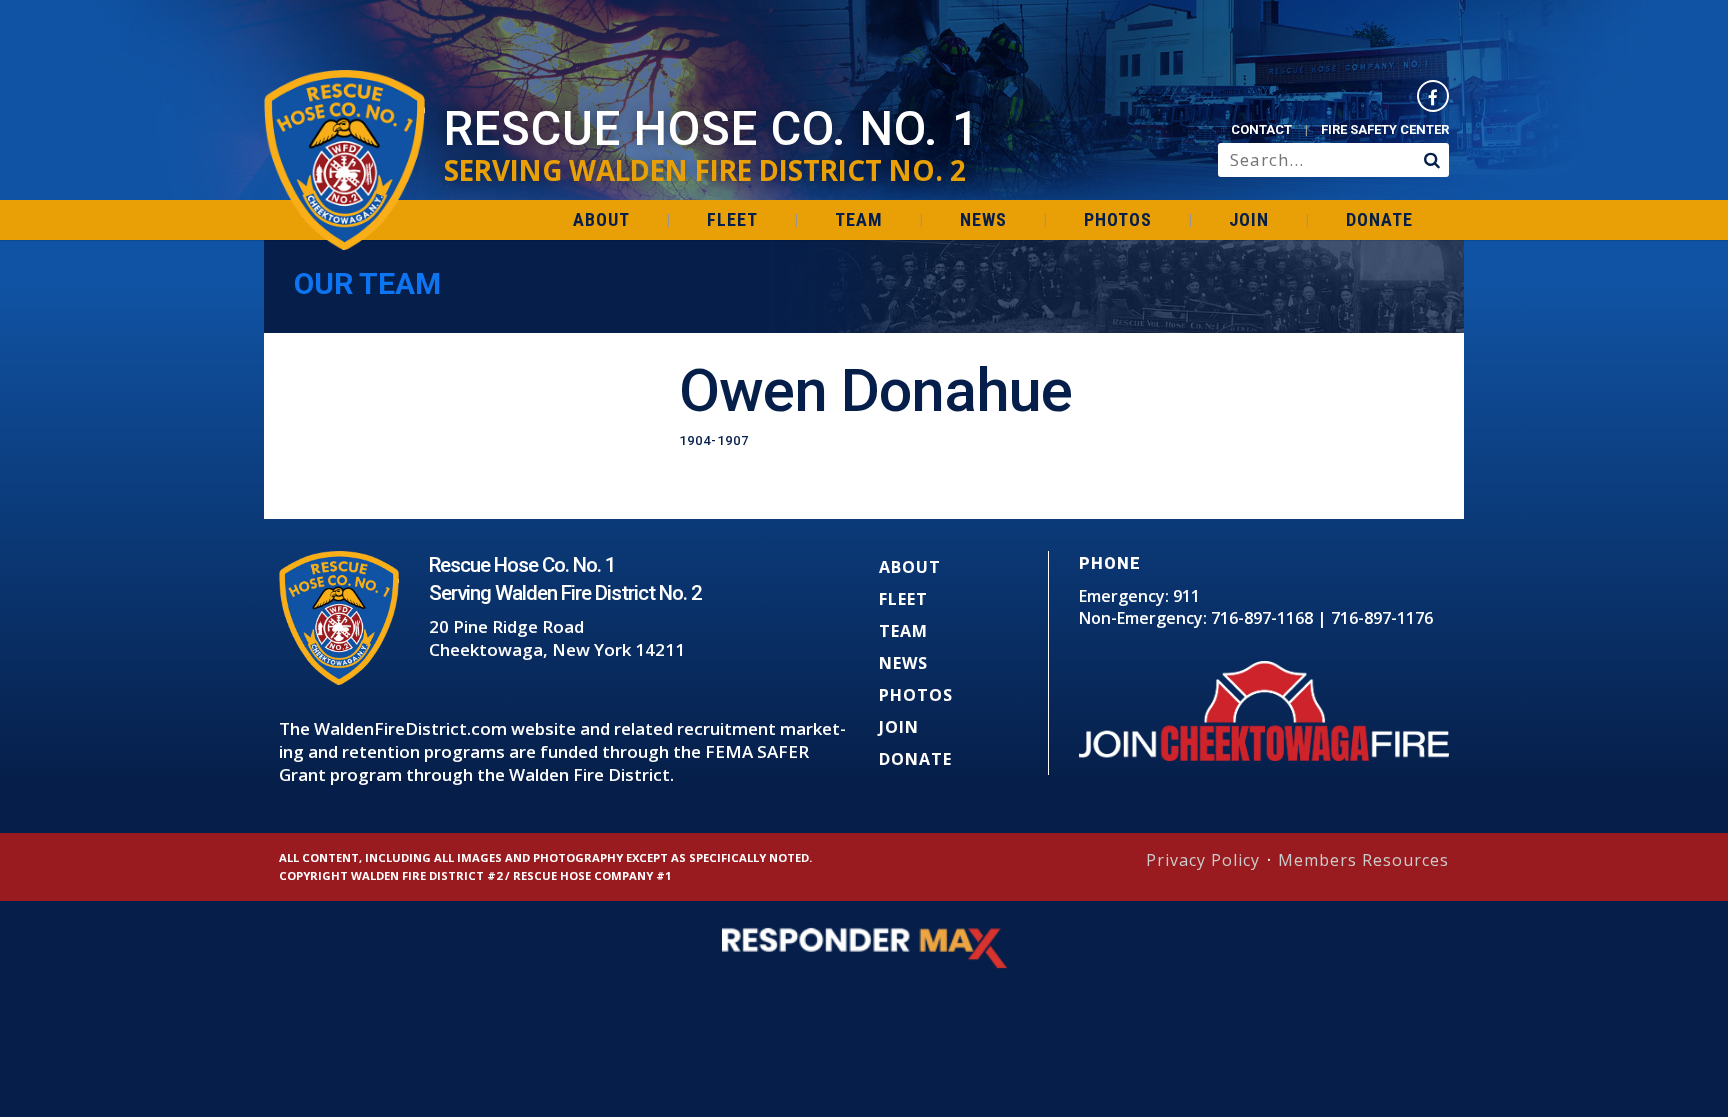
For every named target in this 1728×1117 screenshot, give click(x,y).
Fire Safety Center (1385, 129)
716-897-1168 (1262, 618)
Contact (1261, 129)
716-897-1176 (1382, 618)
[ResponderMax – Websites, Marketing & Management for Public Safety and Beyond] (864, 948)
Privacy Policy (1203, 860)
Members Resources (1363, 860)
